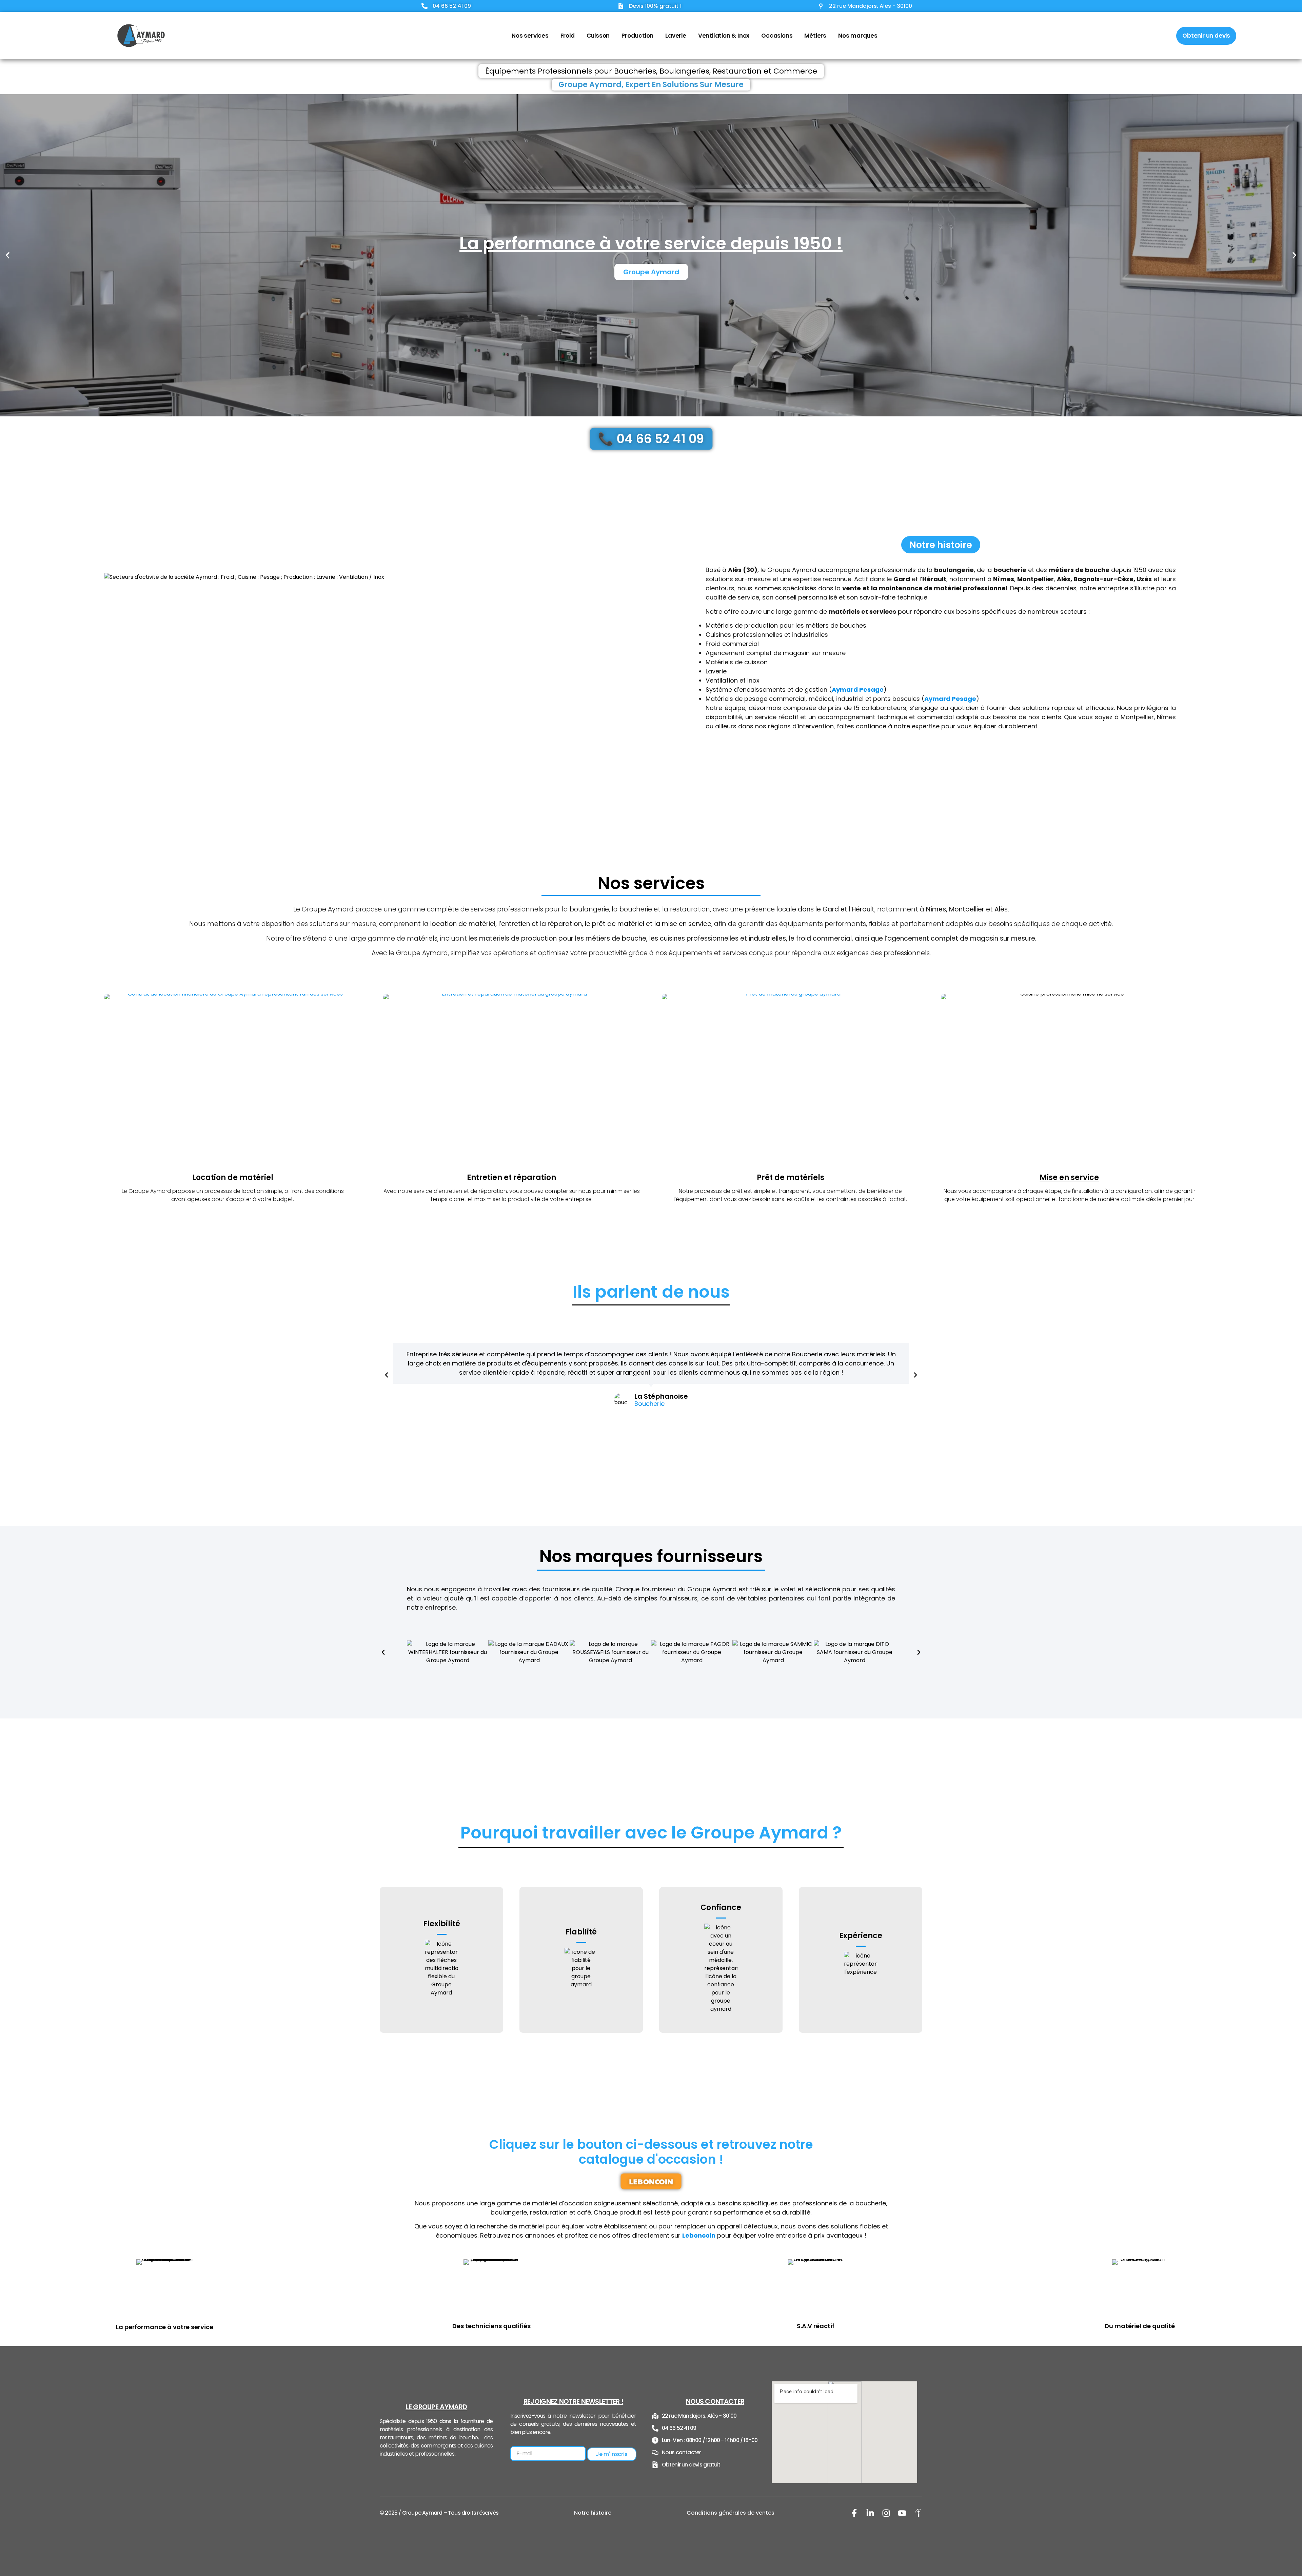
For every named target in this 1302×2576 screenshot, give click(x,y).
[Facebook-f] (854, 2513)
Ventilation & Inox (724, 36)
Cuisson (598, 36)
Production (637, 36)
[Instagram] (886, 2513)
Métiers (815, 36)
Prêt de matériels (791, 1177)
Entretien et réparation (511, 1177)
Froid (568, 36)
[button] (8, 255)
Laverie (676, 36)
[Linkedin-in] (870, 2513)
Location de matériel (233, 1177)
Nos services (530, 36)
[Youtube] (902, 2513)
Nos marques (858, 36)
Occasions (777, 36)
